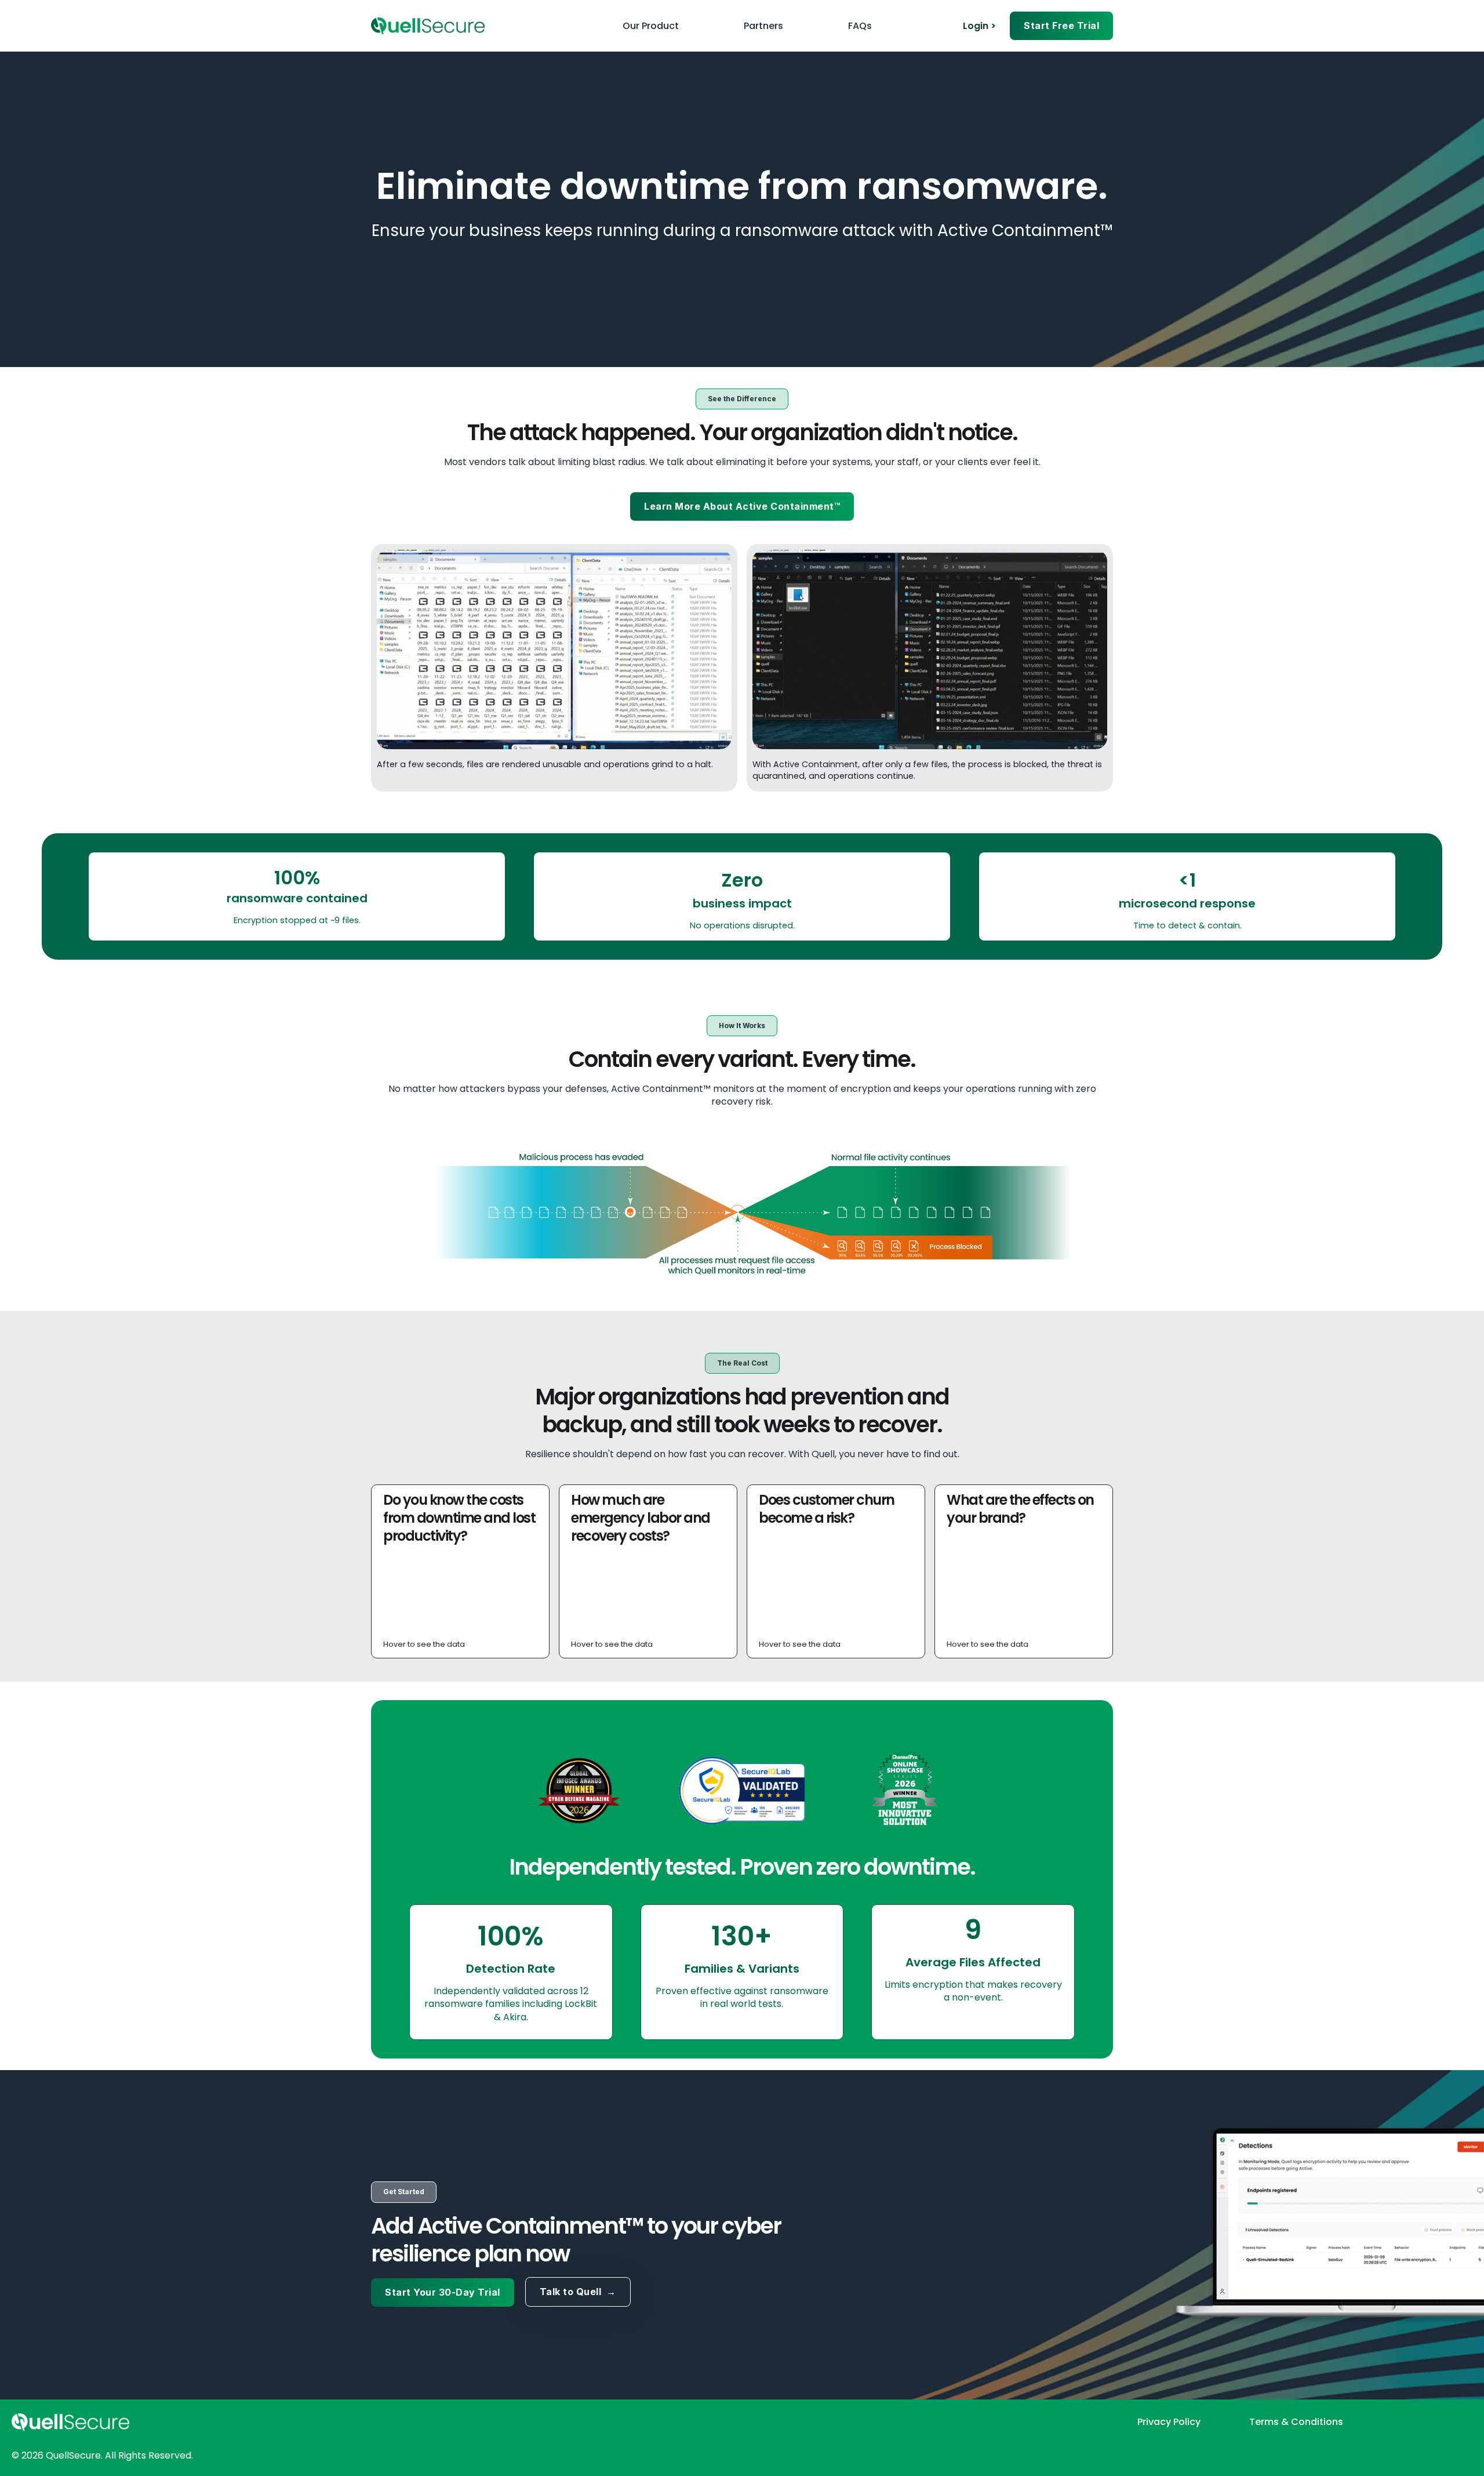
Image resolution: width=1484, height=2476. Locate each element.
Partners (763, 26)
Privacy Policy (1169, 2422)
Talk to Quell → (578, 2292)
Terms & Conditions (1296, 2422)
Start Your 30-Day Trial (443, 2292)
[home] (428, 26)
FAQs (860, 26)
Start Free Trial (1061, 26)
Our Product (651, 26)
